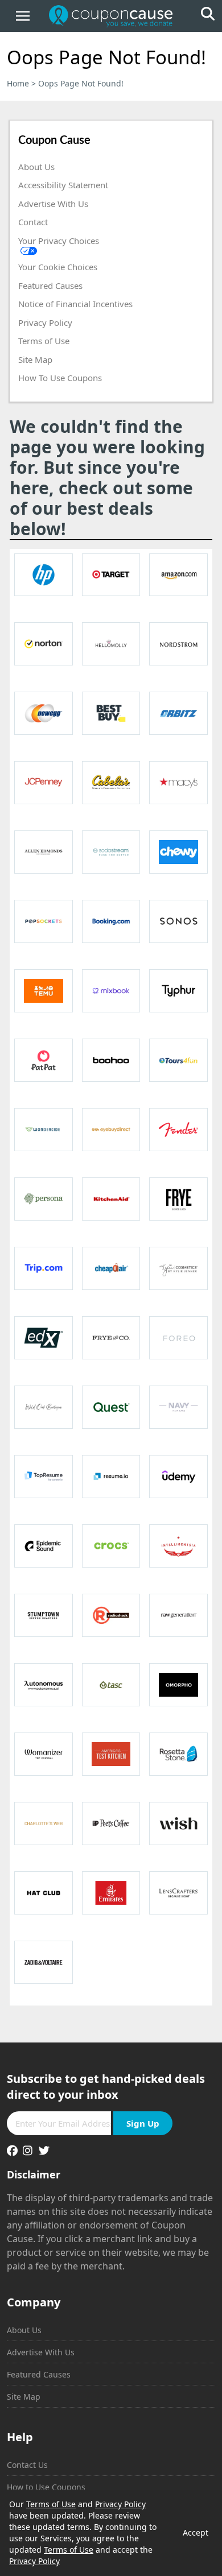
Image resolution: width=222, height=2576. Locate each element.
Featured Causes (50, 286)
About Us (36, 167)
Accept (196, 2532)
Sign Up (143, 2123)
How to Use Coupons (46, 2487)
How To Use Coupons (60, 378)
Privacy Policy (45, 322)
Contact (33, 222)
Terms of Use (44, 341)
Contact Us (27, 2465)
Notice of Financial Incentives (75, 304)
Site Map (35, 359)
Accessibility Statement (63, 185)
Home (18, 83)
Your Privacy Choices (59, 241)
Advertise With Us (53, 204)
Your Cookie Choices (58, 267)
